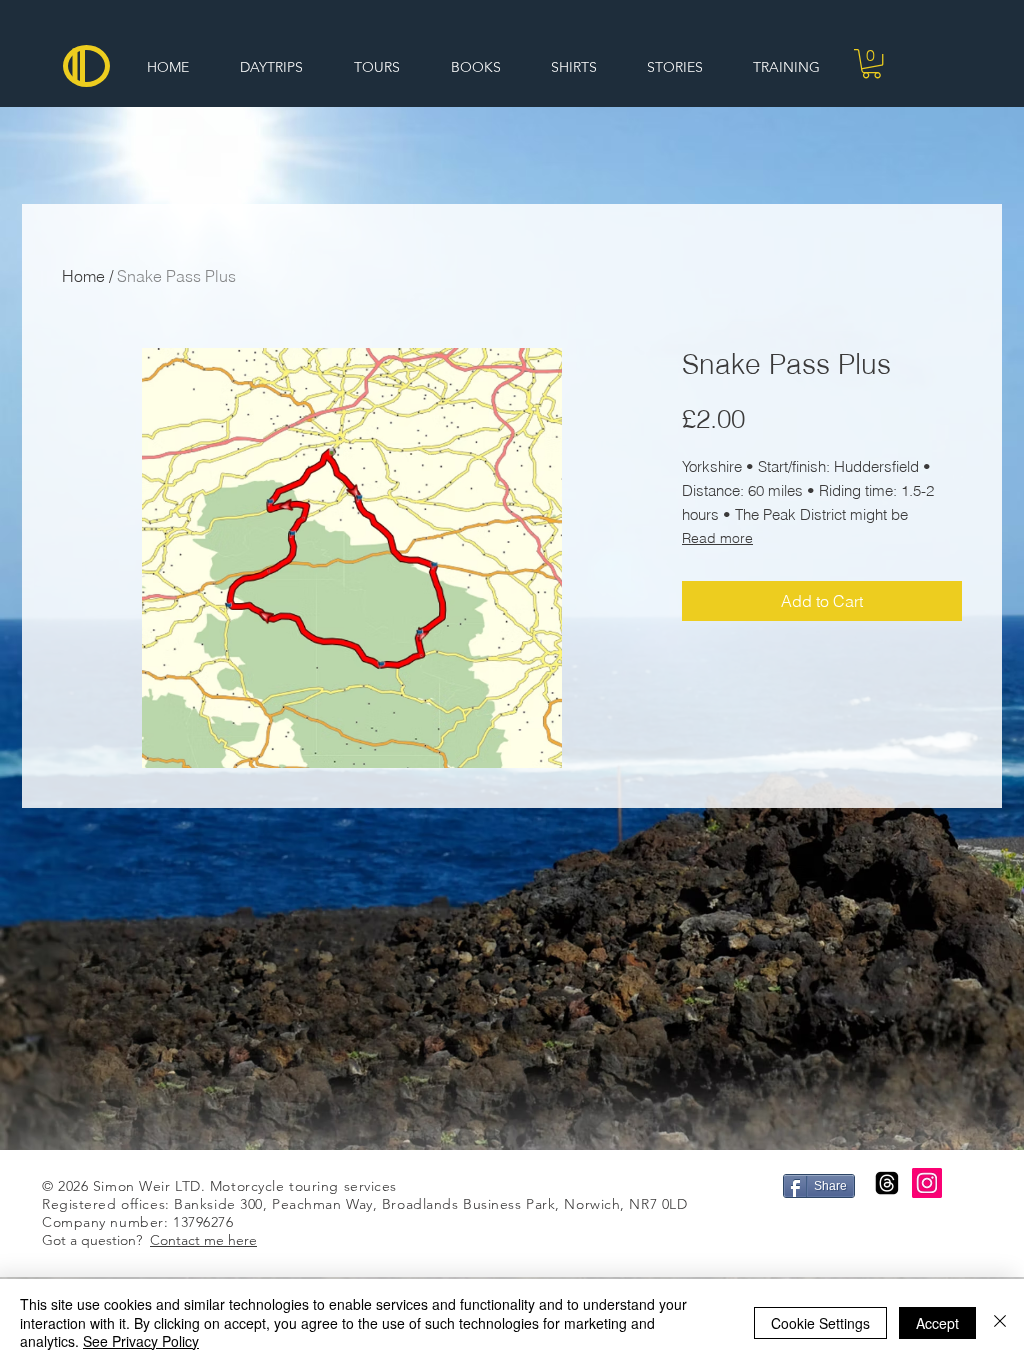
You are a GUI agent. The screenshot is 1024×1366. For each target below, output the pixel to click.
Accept (937, 1323)
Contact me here (203, 1240)
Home (83, 276)
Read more (717, 538)
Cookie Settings (820, 1323)
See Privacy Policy (141, 1341)
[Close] (1000, 1322)
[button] (871, 63)
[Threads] (887, 1183)
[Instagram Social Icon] (927, 1183)
